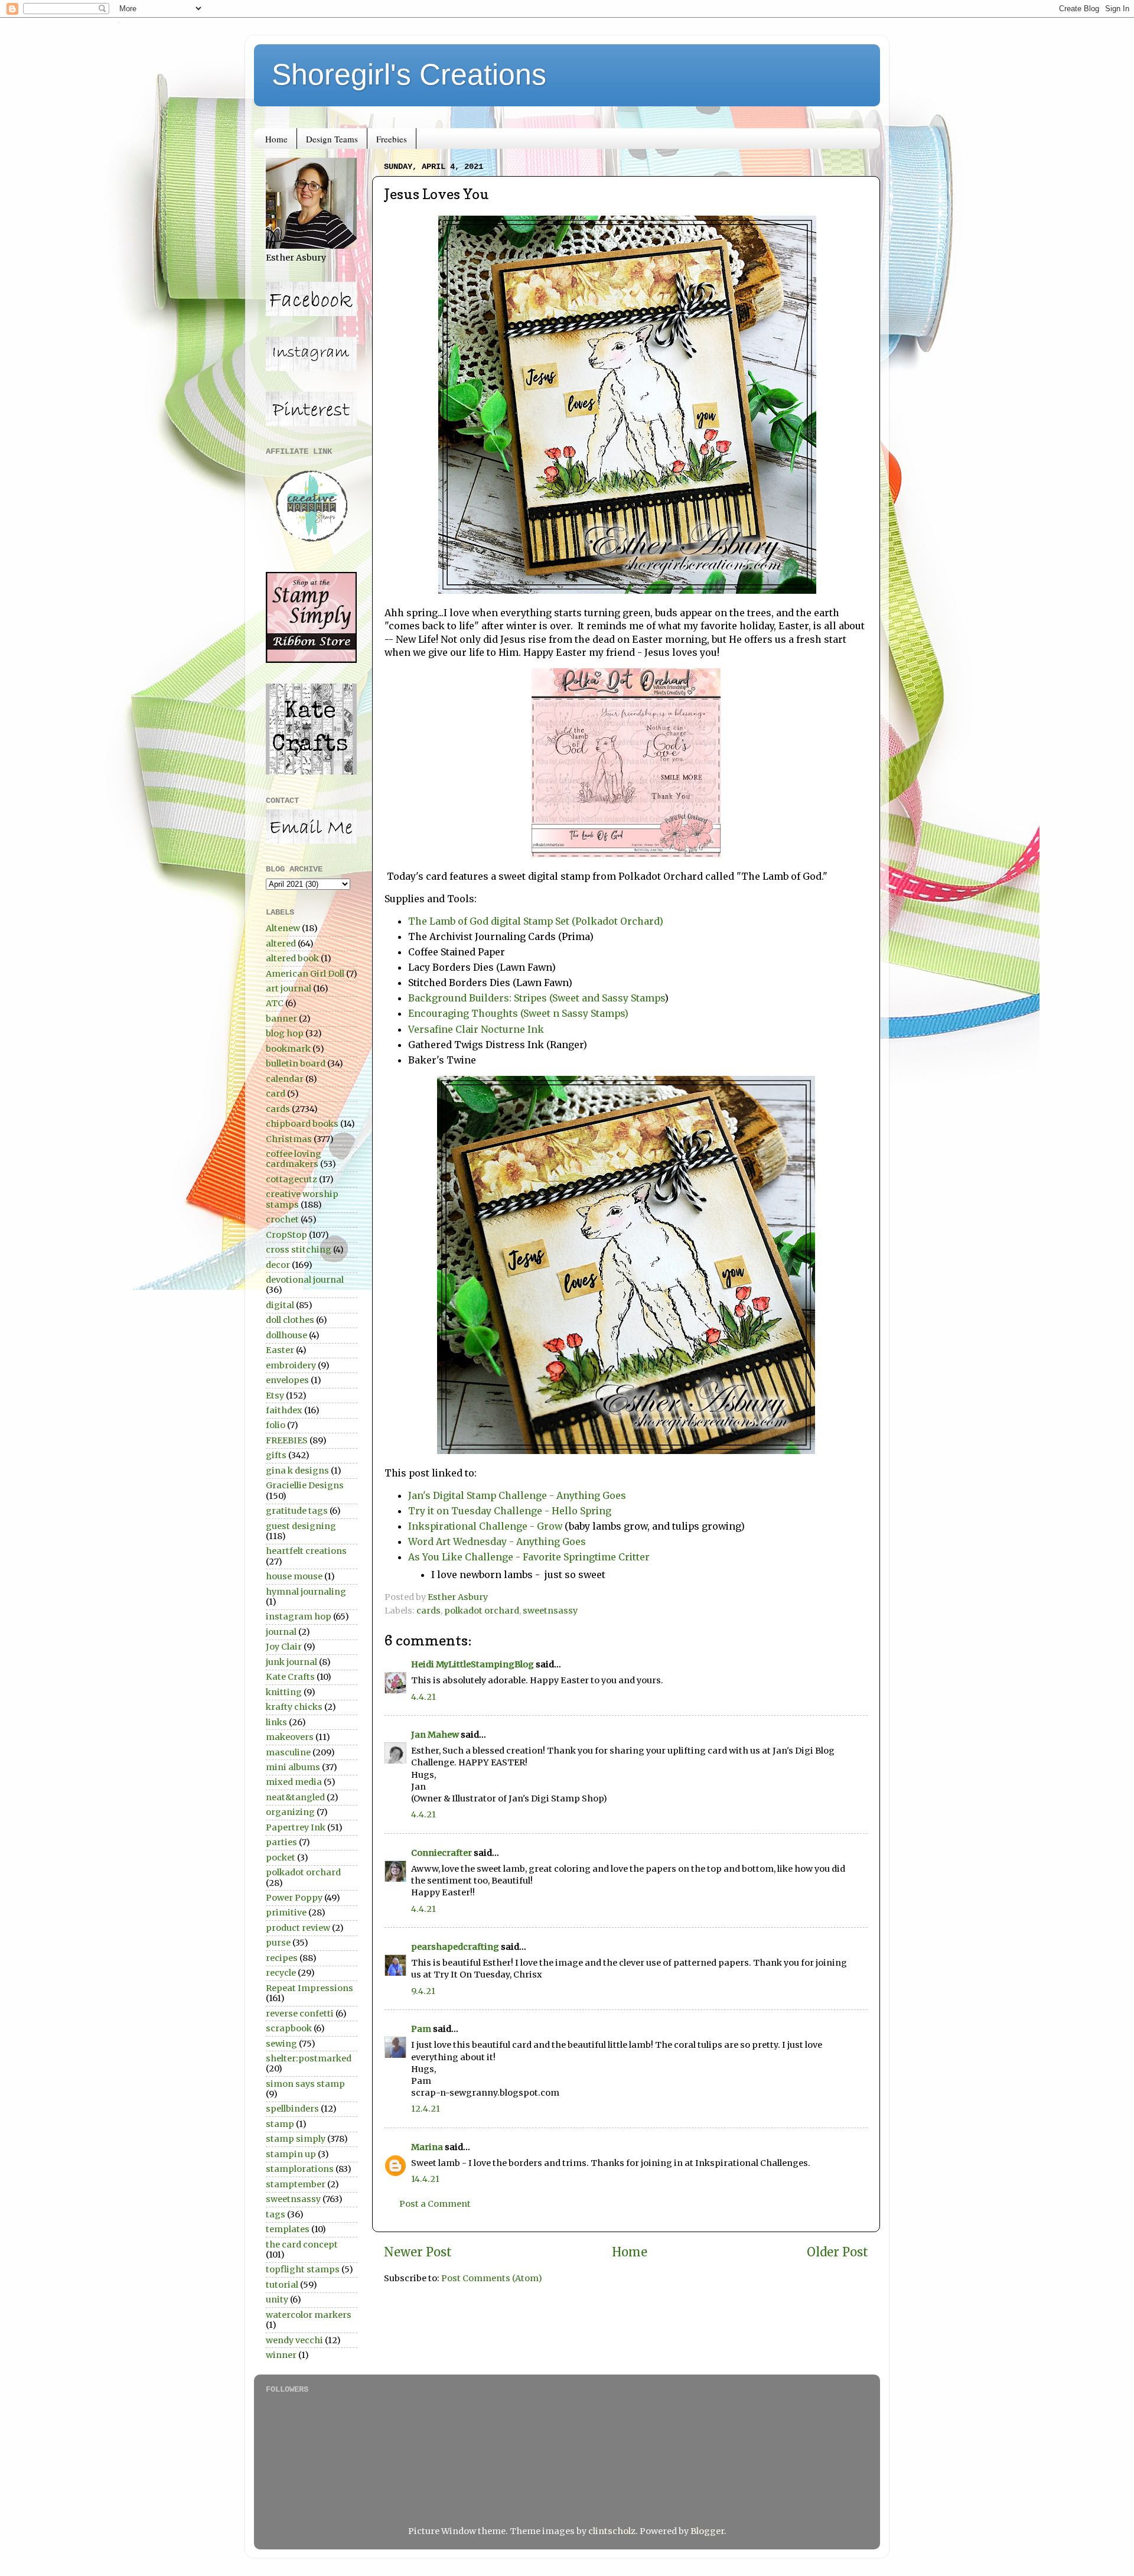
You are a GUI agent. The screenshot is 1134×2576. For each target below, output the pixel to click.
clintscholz (612, 2531)
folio (276, 1425)
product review (298, 1928)
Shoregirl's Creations (409, 74)
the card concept (302, 2245)
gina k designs (297, 1471)
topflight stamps (303, 2269)
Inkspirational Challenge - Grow (485, 1526)
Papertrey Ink (296, 1827)
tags (276, 2214)
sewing (281, 2044)
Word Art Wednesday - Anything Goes (497, 1541)
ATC (275, 1003)
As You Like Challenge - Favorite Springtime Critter (529, 1557)
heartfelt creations (306, 1551)
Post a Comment (435, 2204)
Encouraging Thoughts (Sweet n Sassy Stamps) (518, 1013)
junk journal (291, 1662)
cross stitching (299, 1250)
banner (281, 1019)
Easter (280, 1350)
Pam (421, 2029)
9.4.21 (423, 1991)
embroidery (291, 1365)
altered (281, 944)
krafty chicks (294, 1707)
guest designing (301, 1526)
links (276, 1722)
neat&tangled (295, 1797)
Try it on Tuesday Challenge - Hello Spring (510, 1511)
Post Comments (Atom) (492, 2278)
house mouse (294, 1576)
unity (277, 2299)
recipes (282, 1958)
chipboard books (302, 1124)
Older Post (838, 2252)
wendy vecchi (294, 2340)
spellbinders (292, 2109)
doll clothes (290, 1320)
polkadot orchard (482, 1611)
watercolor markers (309, 2315)
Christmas (289, 1139)
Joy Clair (284, 1647)
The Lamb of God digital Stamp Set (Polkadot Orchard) (536, 921)
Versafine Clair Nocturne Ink (476, 1029)
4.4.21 (423, 1697)
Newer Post (418, 2252)
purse (278, 1943)
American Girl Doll (305, 974)
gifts (276, 1455)
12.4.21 (426, 2109)
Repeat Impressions (309, 1988)
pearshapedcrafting (455, 1947)
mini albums (293, 1767)
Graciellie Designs (305, 1485)
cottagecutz (291, 1179)
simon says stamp (305, 2084)
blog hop (285, 1033)
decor (278, 1265)
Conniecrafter (441, 1853)
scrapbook (289, 2028)
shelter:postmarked (309, 2058)
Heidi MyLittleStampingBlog (472, 1664)
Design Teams (332, 139)
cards (428, 1611)
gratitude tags (297, 1511)
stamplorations (300, 2169)
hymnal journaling (306, 1592)
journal (281, 1632)
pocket (281, 1858)
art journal (289, 988)
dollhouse (286, 1335)
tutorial (282, 2285)
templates (288, 2229)
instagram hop (299, 1616)
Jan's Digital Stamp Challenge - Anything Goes (517, 1495)
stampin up (291, 2154)
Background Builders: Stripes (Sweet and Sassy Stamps (536, 998)
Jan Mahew (435, 1735)
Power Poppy (294, 1898)
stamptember (296, 2184)
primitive (286, 1913)
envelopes (287, 1380)
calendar (285, 1079)
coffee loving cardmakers (294, 1159)
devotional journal (305, 1280)
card (276, 1094)
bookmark (288, 1049)
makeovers (290, 1737)
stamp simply (296, 2139)
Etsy (275, 1396)
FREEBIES (287, 1440)
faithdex (284, 1410)
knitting (284, 1692)
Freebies (392, 139)
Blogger (707, 2531)
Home (276, 139)
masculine (288, 1752)
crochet (282, 1219)
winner (281, 2355)
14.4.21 (425, 2179)
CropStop (286, 1235)
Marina (427, 2147)
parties (281, 1842)
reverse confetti (300, 2014)
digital (280, 1305)
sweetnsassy (550, 1611)
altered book (292, 958)
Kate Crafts (290, 1677)
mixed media (294, 1782)
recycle (281, 1973)
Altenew (283, 928)
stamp (280, 2124)
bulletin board (296, 1063)
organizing (290, 1812)
